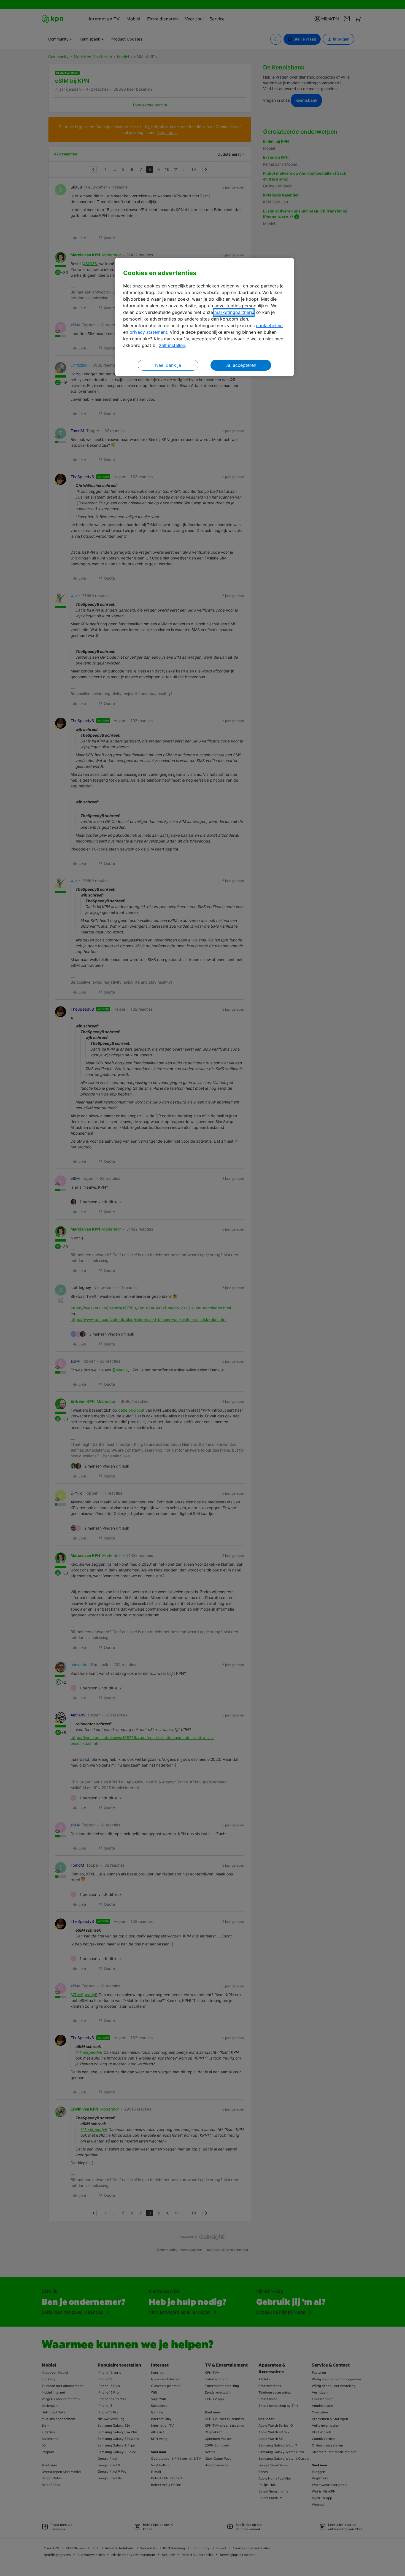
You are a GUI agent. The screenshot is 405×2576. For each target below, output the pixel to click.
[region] (204, 317)
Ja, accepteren (241, 365)
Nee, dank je (168, 365)
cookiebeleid (269, 325)
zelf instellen (172, 345)
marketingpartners (234, 312)
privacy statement (148, 332)
